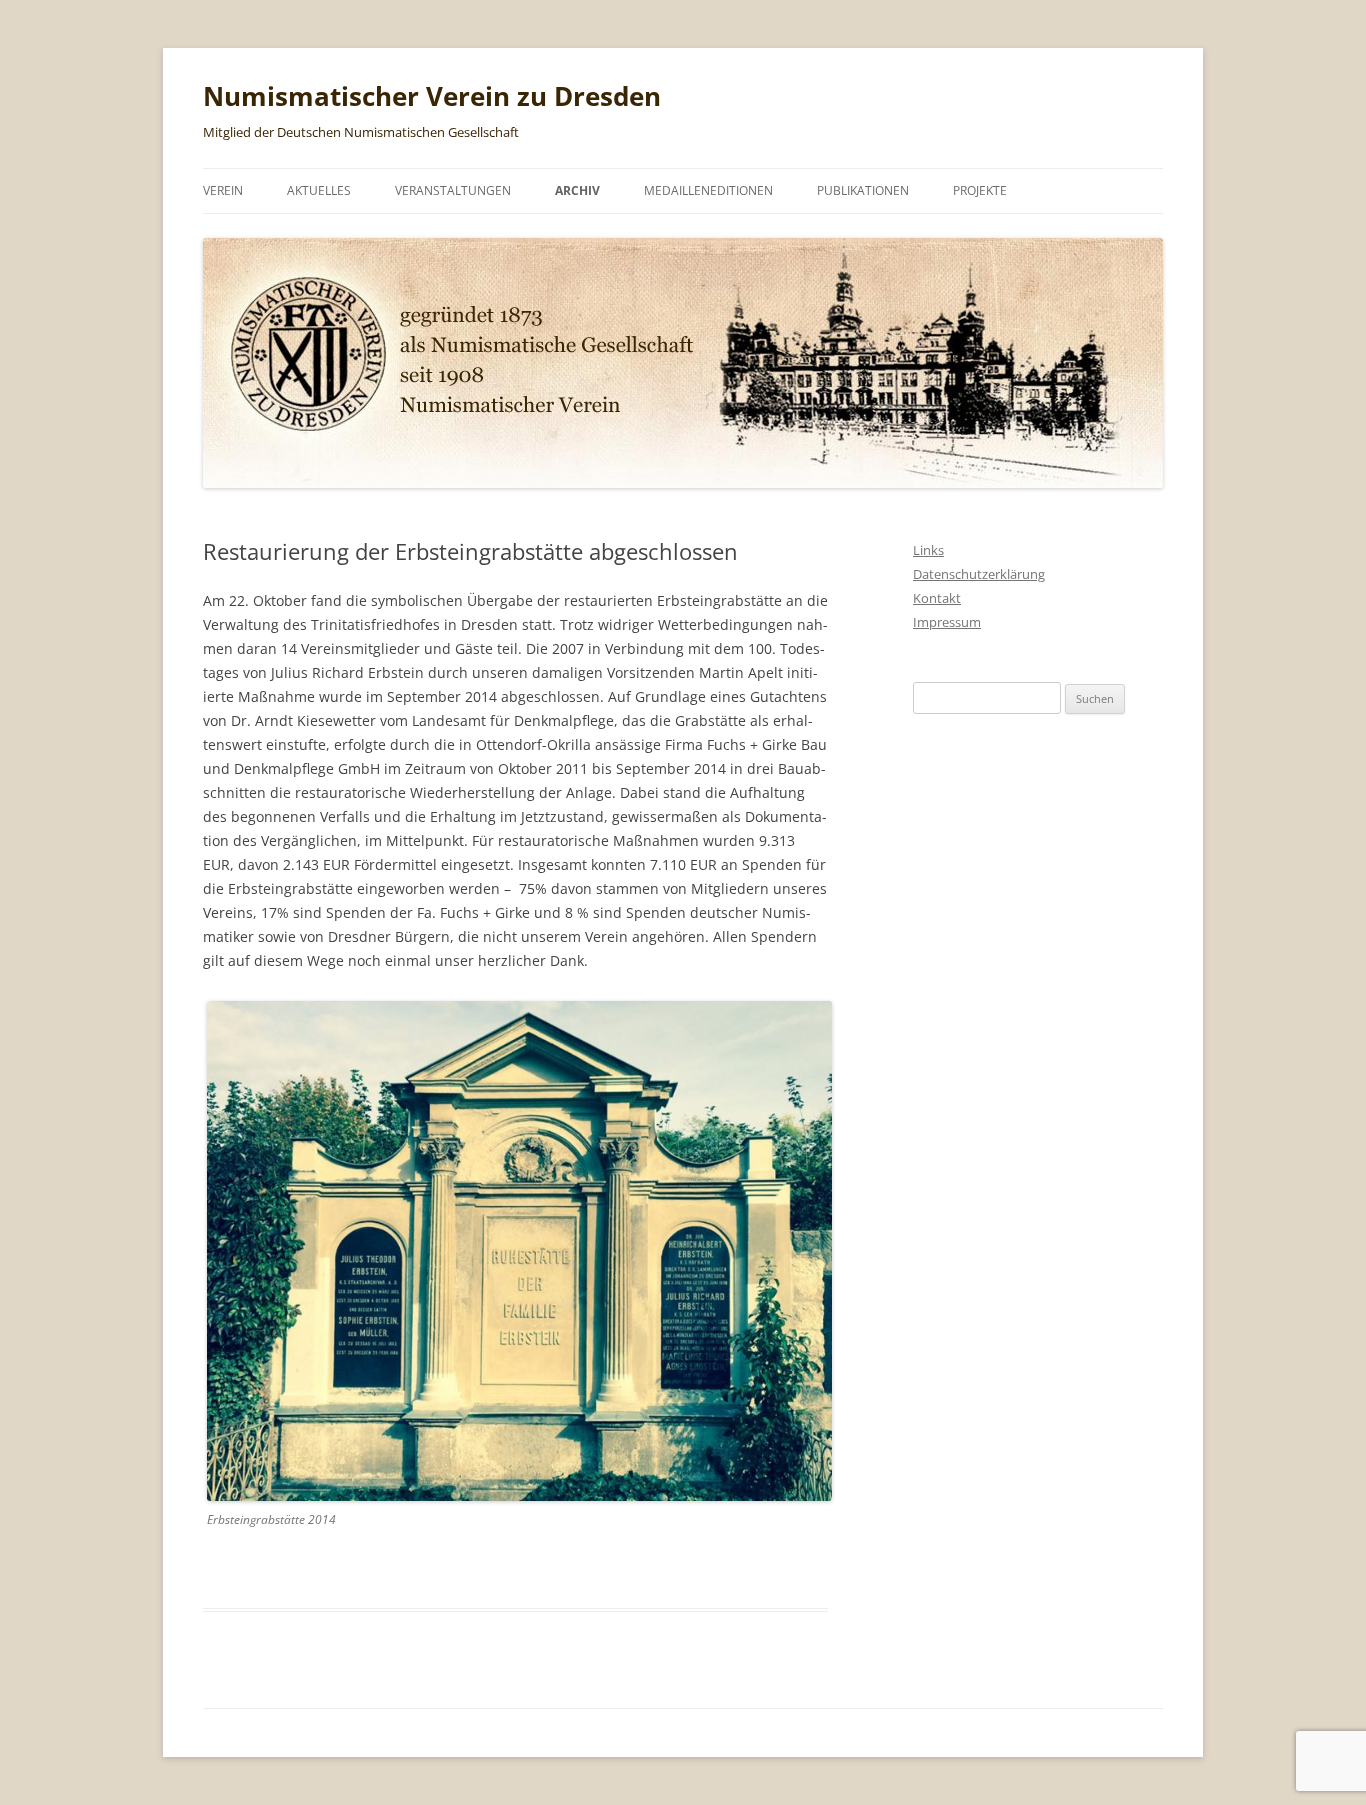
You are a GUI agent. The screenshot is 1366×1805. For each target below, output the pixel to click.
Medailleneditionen (708, 190)
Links (928, 550)
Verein (223, 190)
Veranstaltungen (453, 190)
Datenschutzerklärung (979, 574)
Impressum (947, 622)
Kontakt (937, 598)
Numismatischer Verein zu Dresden (432, 96)
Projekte (980, 190)
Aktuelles (319, 190)
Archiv (577, 190)
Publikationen (863, 190)
